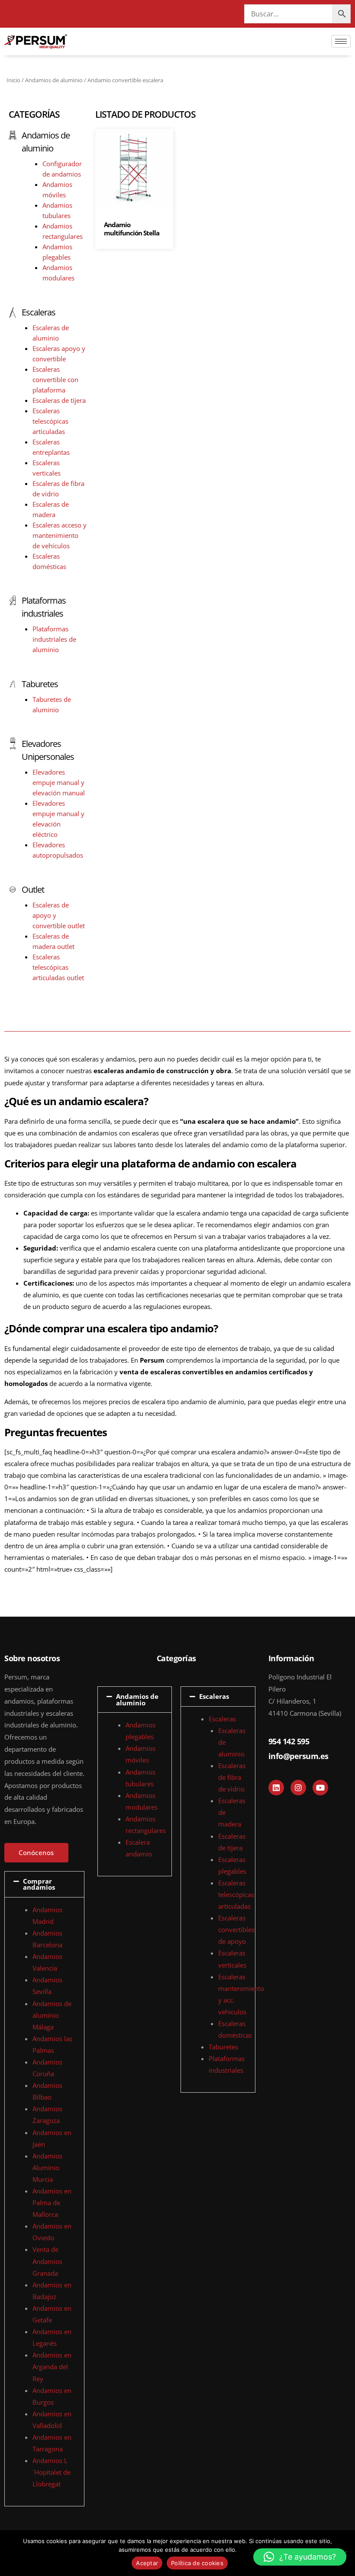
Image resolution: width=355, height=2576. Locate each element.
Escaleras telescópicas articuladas (50, 421)
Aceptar (147, 2563)
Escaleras (39, 312)
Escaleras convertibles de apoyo (236, 1930)
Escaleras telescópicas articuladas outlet (58, 967)
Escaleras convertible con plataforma (55, 379)
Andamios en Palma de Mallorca (52, 2203)
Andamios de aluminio (54, 80)
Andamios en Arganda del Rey (52, 2367)
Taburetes (40, 684)
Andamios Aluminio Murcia (47, 2168)
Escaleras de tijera (59, 400)
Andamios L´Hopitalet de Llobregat (52, 2472)
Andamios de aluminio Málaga (52, 2015)
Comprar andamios (39, 1884)
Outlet (33, 889)
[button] (44, 1884)
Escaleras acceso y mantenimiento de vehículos (60, 535)
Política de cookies (197, 2563)
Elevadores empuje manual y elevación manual (59, 782)
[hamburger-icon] (341, 41)
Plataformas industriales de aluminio (54, 639)
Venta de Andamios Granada (47, 2261)
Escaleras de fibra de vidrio (232, 1777)
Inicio (13, 80)
